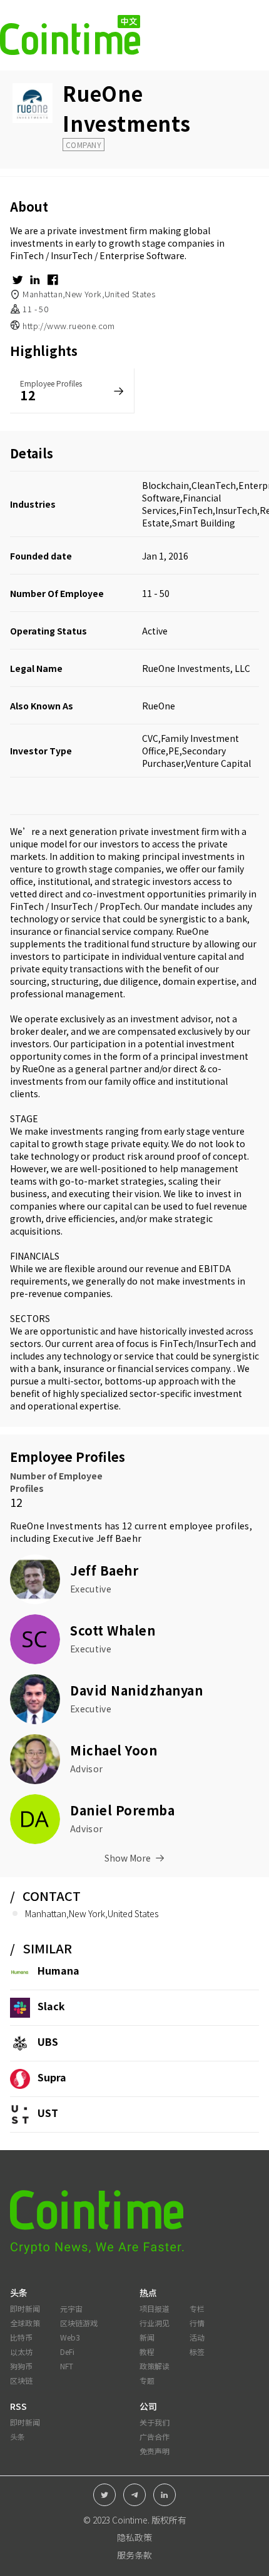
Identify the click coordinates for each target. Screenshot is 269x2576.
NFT (67, 2366)
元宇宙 (71, 2308)
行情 (197, 2323)
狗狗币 (21, 2366)
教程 (147, 2351)
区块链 (21, 2380)
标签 (197, 2351)
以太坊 (21, 2351)
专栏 (197, 2308)
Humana (58, 1970)
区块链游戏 (79, 2323)
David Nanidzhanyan (136, 1690)
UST (48, 2113)
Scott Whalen (113, 1630)
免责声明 (155, 2451)
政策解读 (155, 2366)
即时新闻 (25, 2308)
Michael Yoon (114, 1750)
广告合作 (155, 2436)
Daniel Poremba (122, 1810)
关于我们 (155, 2422)
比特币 (21, 2337)
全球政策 (25, 2323)
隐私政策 (134, 2537)
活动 (197, 2337)
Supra (52, 2077)
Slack (51, 2006)
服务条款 (134, 2555)
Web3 (70, 2337)
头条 (18, 2436)
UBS (48, 2041)
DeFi (67, 2351)
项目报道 (155, 2308)
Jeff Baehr (119, 1538)
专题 (147, 2380)
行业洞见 (155, 2323)
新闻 (147, 2337)
